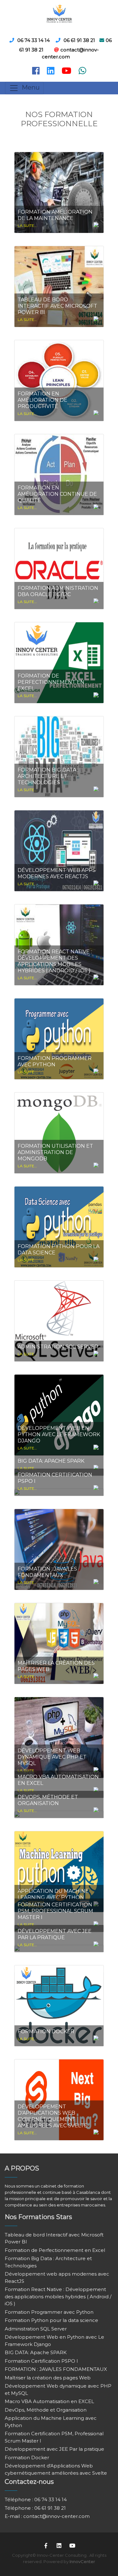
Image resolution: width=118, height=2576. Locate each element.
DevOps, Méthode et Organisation (46, 2410)
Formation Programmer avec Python (49, 2312)
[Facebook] (46, 2545)
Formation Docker (27, 2458)
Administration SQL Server (36, 2329)
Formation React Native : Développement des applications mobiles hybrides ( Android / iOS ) (58, 2296)
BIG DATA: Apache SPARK (36, 2352)
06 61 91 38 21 (79, 40)
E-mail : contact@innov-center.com (47, 2516)
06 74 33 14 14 (34, 40)
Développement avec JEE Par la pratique (54, 2449)
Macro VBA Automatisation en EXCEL (49, 2401)
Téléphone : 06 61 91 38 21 (35, 2508)
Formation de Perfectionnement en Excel (55, 2250)
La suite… (27, 225)
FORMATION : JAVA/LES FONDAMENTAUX (56, 2369)
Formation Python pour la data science (51, 2320)
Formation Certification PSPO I (41, 2361)
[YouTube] (72, 2545)
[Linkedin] (59, 2545)
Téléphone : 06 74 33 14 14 (36, 2499)
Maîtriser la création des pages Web (48, 2378)
